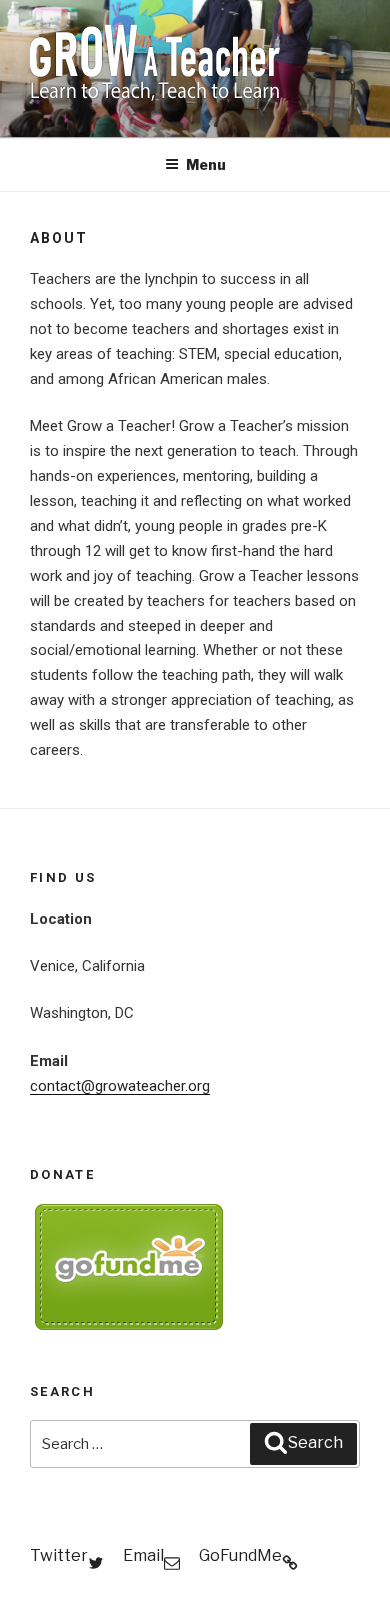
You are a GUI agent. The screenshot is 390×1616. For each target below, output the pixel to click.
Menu (206, 164)
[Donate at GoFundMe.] (129, 1325)
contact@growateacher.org (120, 1086)
